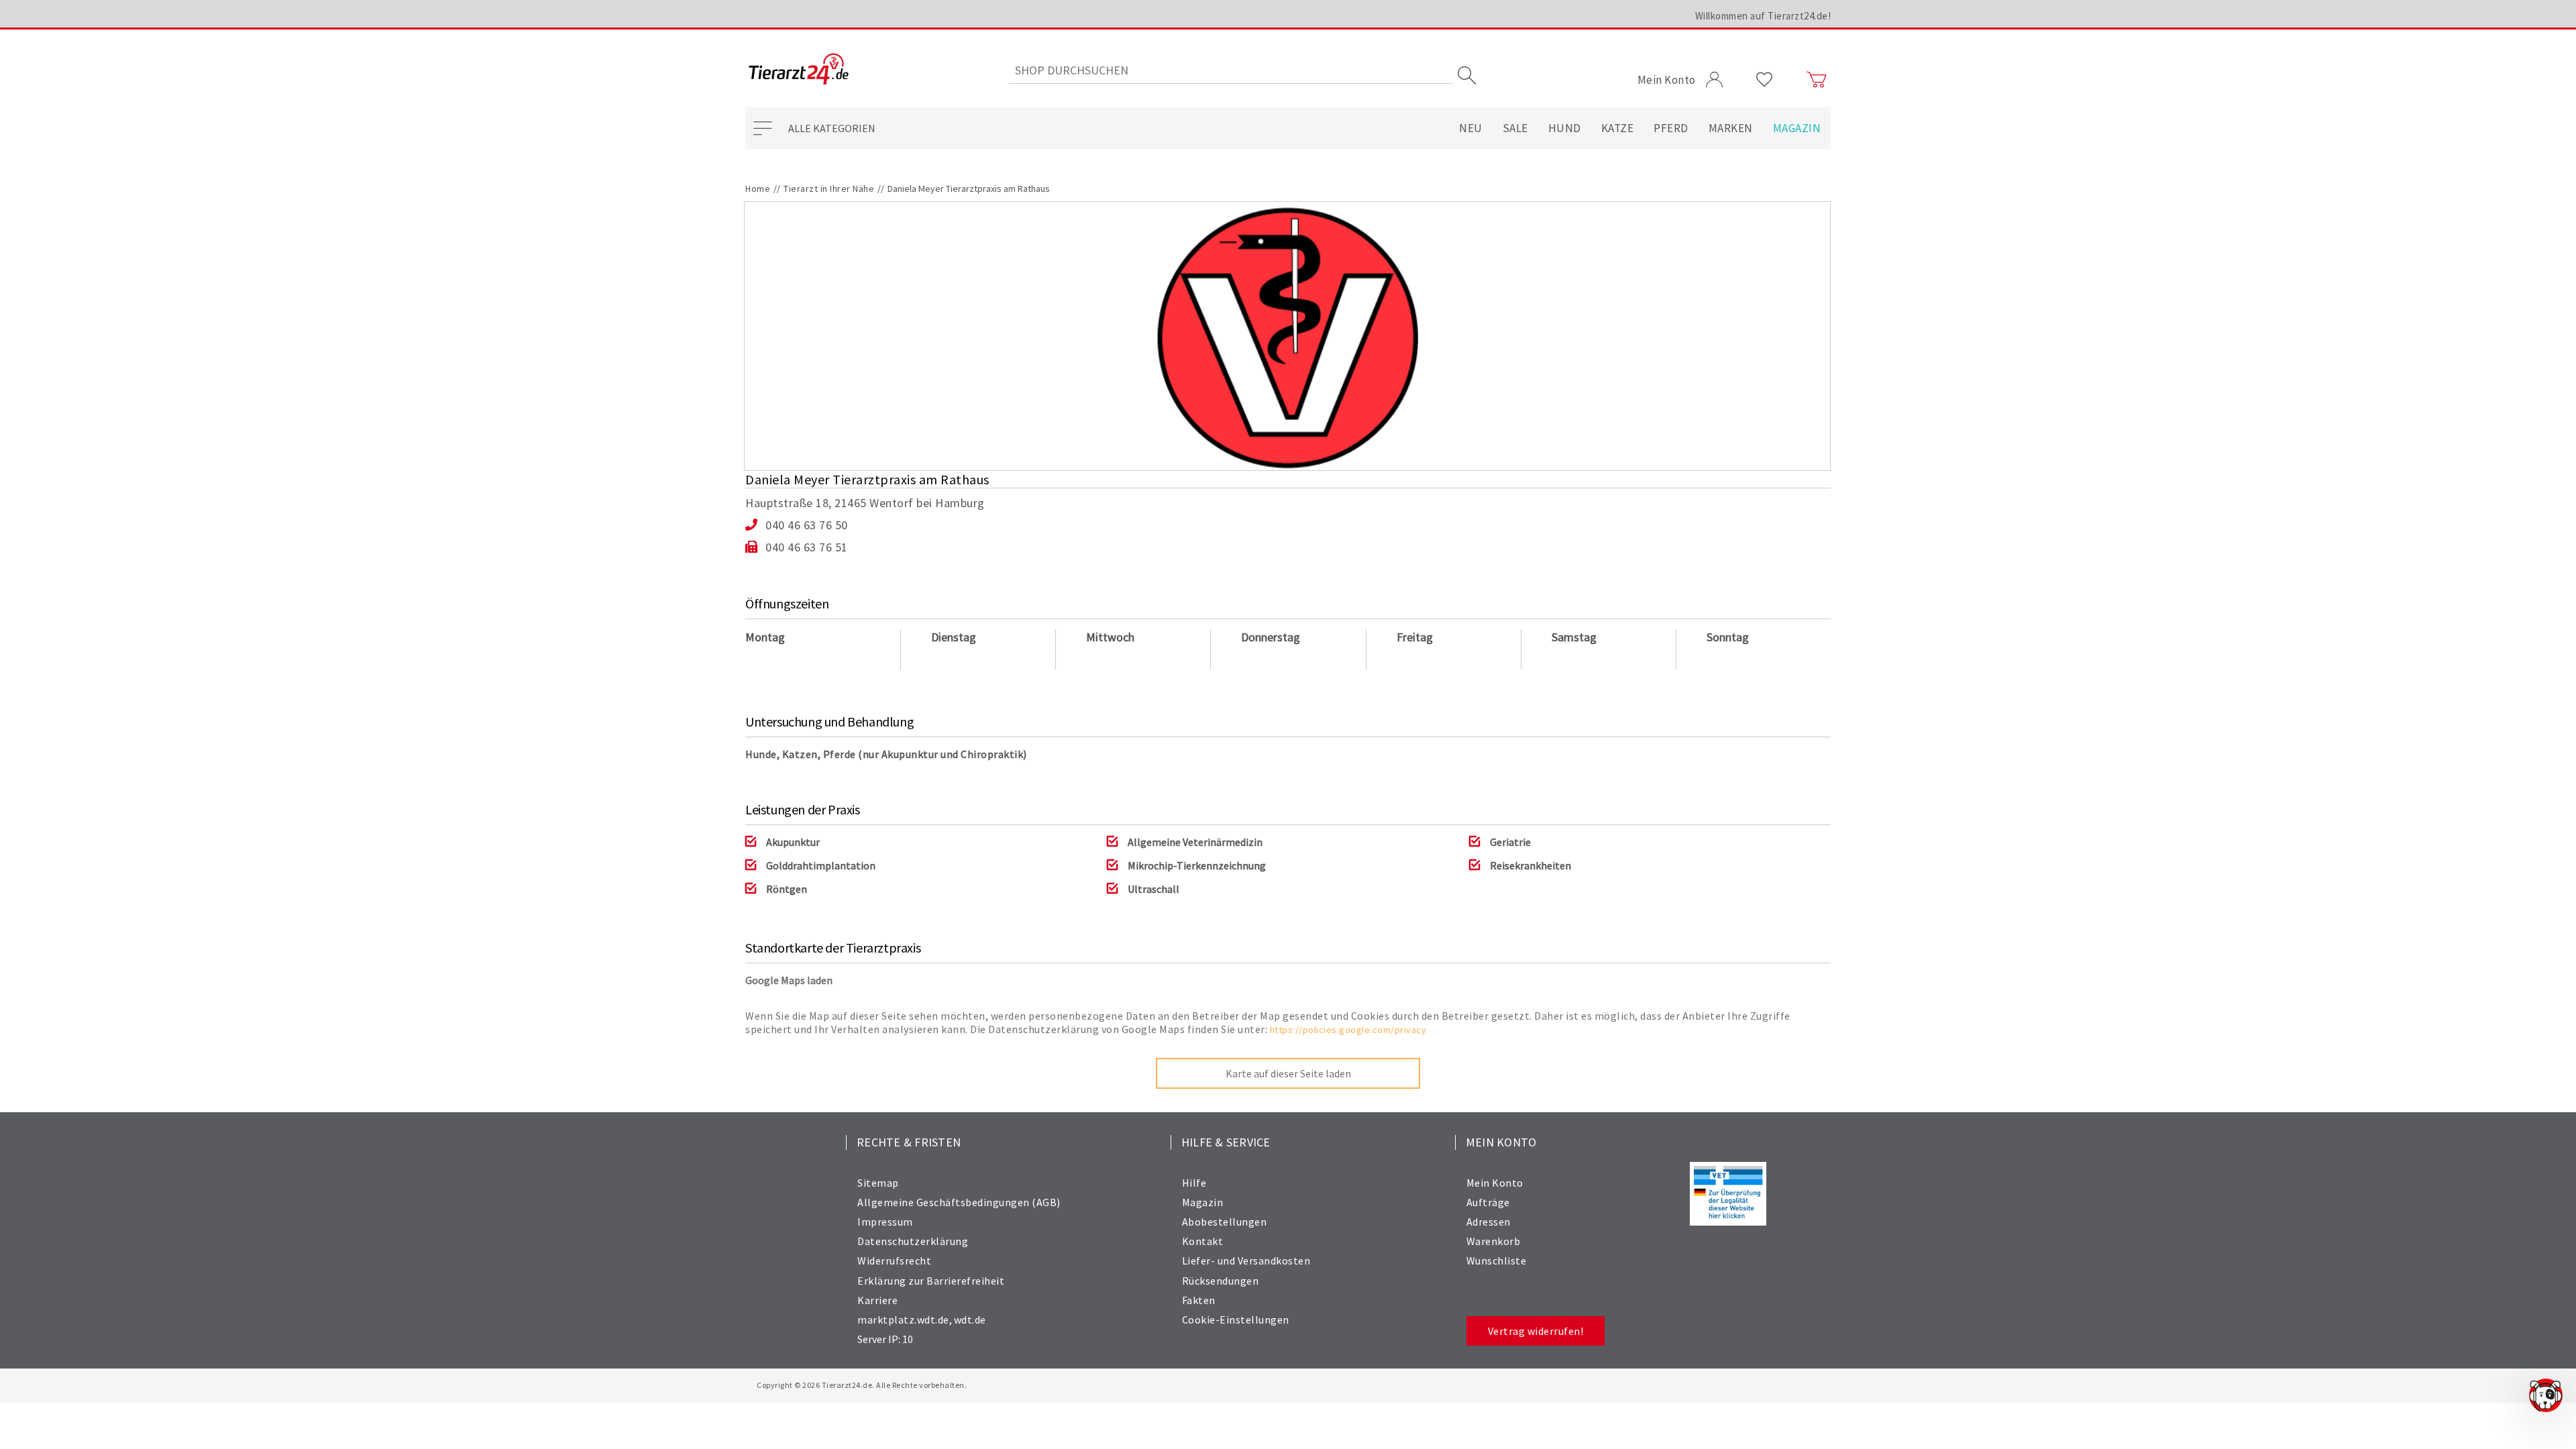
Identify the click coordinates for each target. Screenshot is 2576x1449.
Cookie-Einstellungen (1236, 1320)
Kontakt (1203, 1241)
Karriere (877, 1300)
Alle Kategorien (832, 128)
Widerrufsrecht (894, 1260)
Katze (1618, 128)
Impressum (885, 1222)
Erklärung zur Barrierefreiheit (931, 1281)
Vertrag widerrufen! (1536, 1331)
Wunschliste (1497, 1260)
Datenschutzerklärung (913, 1241)
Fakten (1199, 1300)
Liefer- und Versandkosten (1246, 1260)
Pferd (1671, 128)
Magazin (1797, 128)
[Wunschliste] (1765, 80)
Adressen (1489, 1222)
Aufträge (1488, 1202)
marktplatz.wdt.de (903, 1320)
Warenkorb (1494, 1241)
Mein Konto (1495, 1183)
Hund (1565, 128)
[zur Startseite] (799, 70)
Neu (1471, 128)
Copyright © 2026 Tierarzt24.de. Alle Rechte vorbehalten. (862, 1385)
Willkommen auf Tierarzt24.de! (1763, 16)
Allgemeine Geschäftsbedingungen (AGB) (959, 1202)
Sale (1515, 128)
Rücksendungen (1221, 1281)
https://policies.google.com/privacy (1348, 1030)
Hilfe (1194, 1183)
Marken (1731, 128)
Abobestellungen (1225, 1222)
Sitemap (878, 1183)
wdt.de (970, 1320)
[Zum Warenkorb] (1817, 80)
